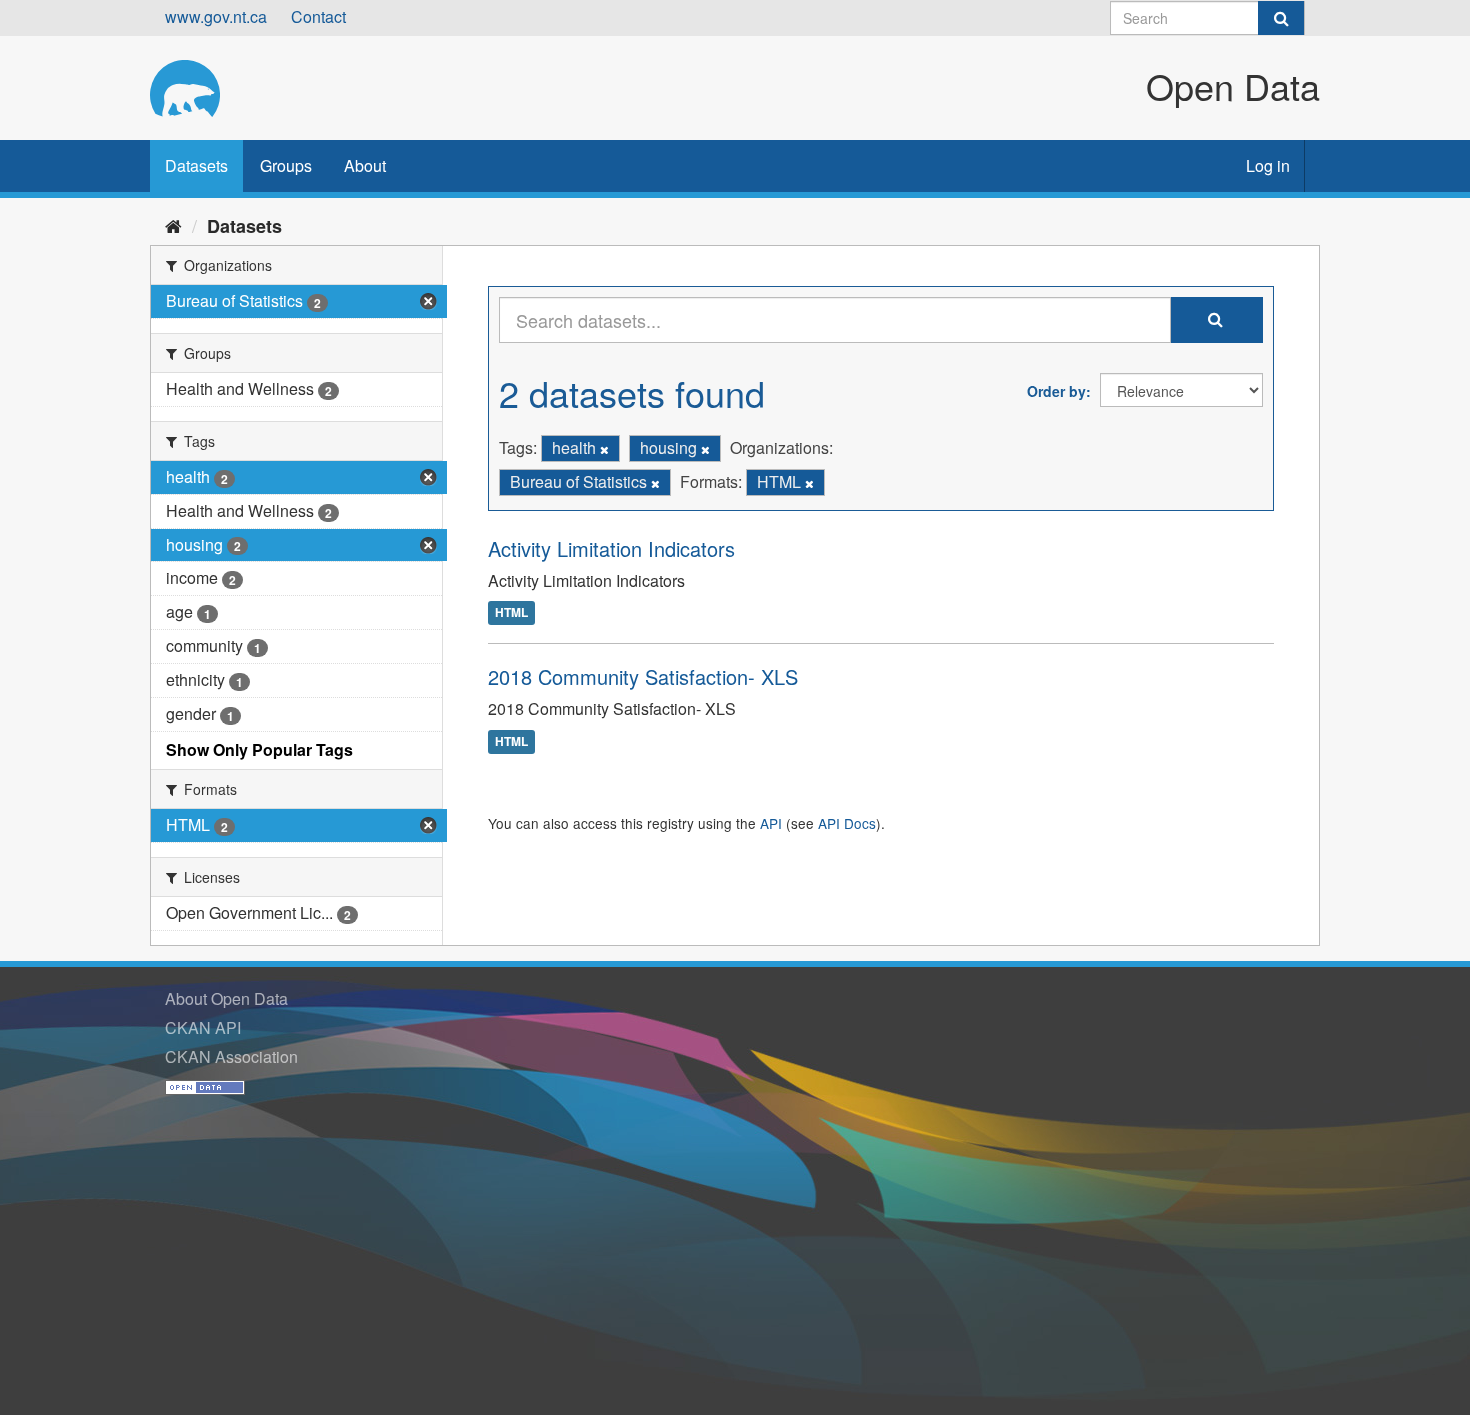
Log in (1268, 165)
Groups (286, 165)
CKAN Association (231, 1056)
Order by (1056, 391)
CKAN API (203, 1027)
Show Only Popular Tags (259, 749)
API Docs (847, 823)
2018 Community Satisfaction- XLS (643, 676)
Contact (318, 16)
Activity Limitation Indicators (611, 548)
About (365, 165)
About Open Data (226, 998)
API (771, 823)
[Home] (173, 225)
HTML (511, 613)
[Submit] (1281, 18)
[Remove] (604, 449)
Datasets (196, 165)
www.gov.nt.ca (216, 16)
